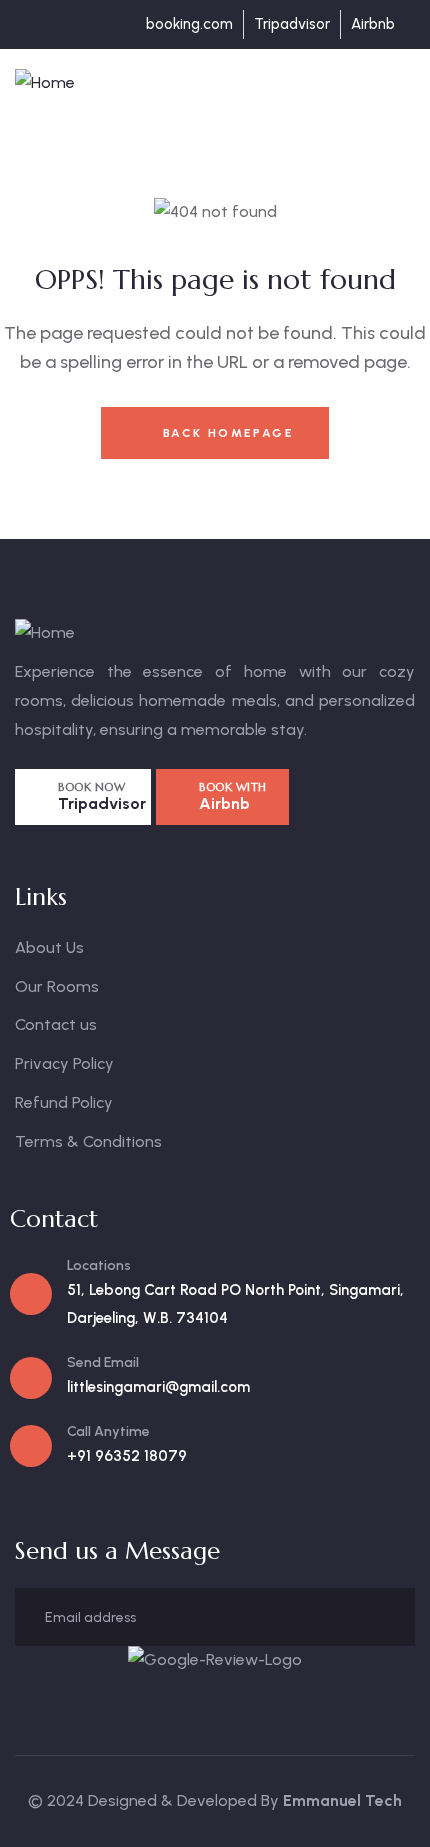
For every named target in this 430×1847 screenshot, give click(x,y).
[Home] (45, 83)
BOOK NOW (91, 787)
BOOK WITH (233, 787)
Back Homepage (225, 433)
